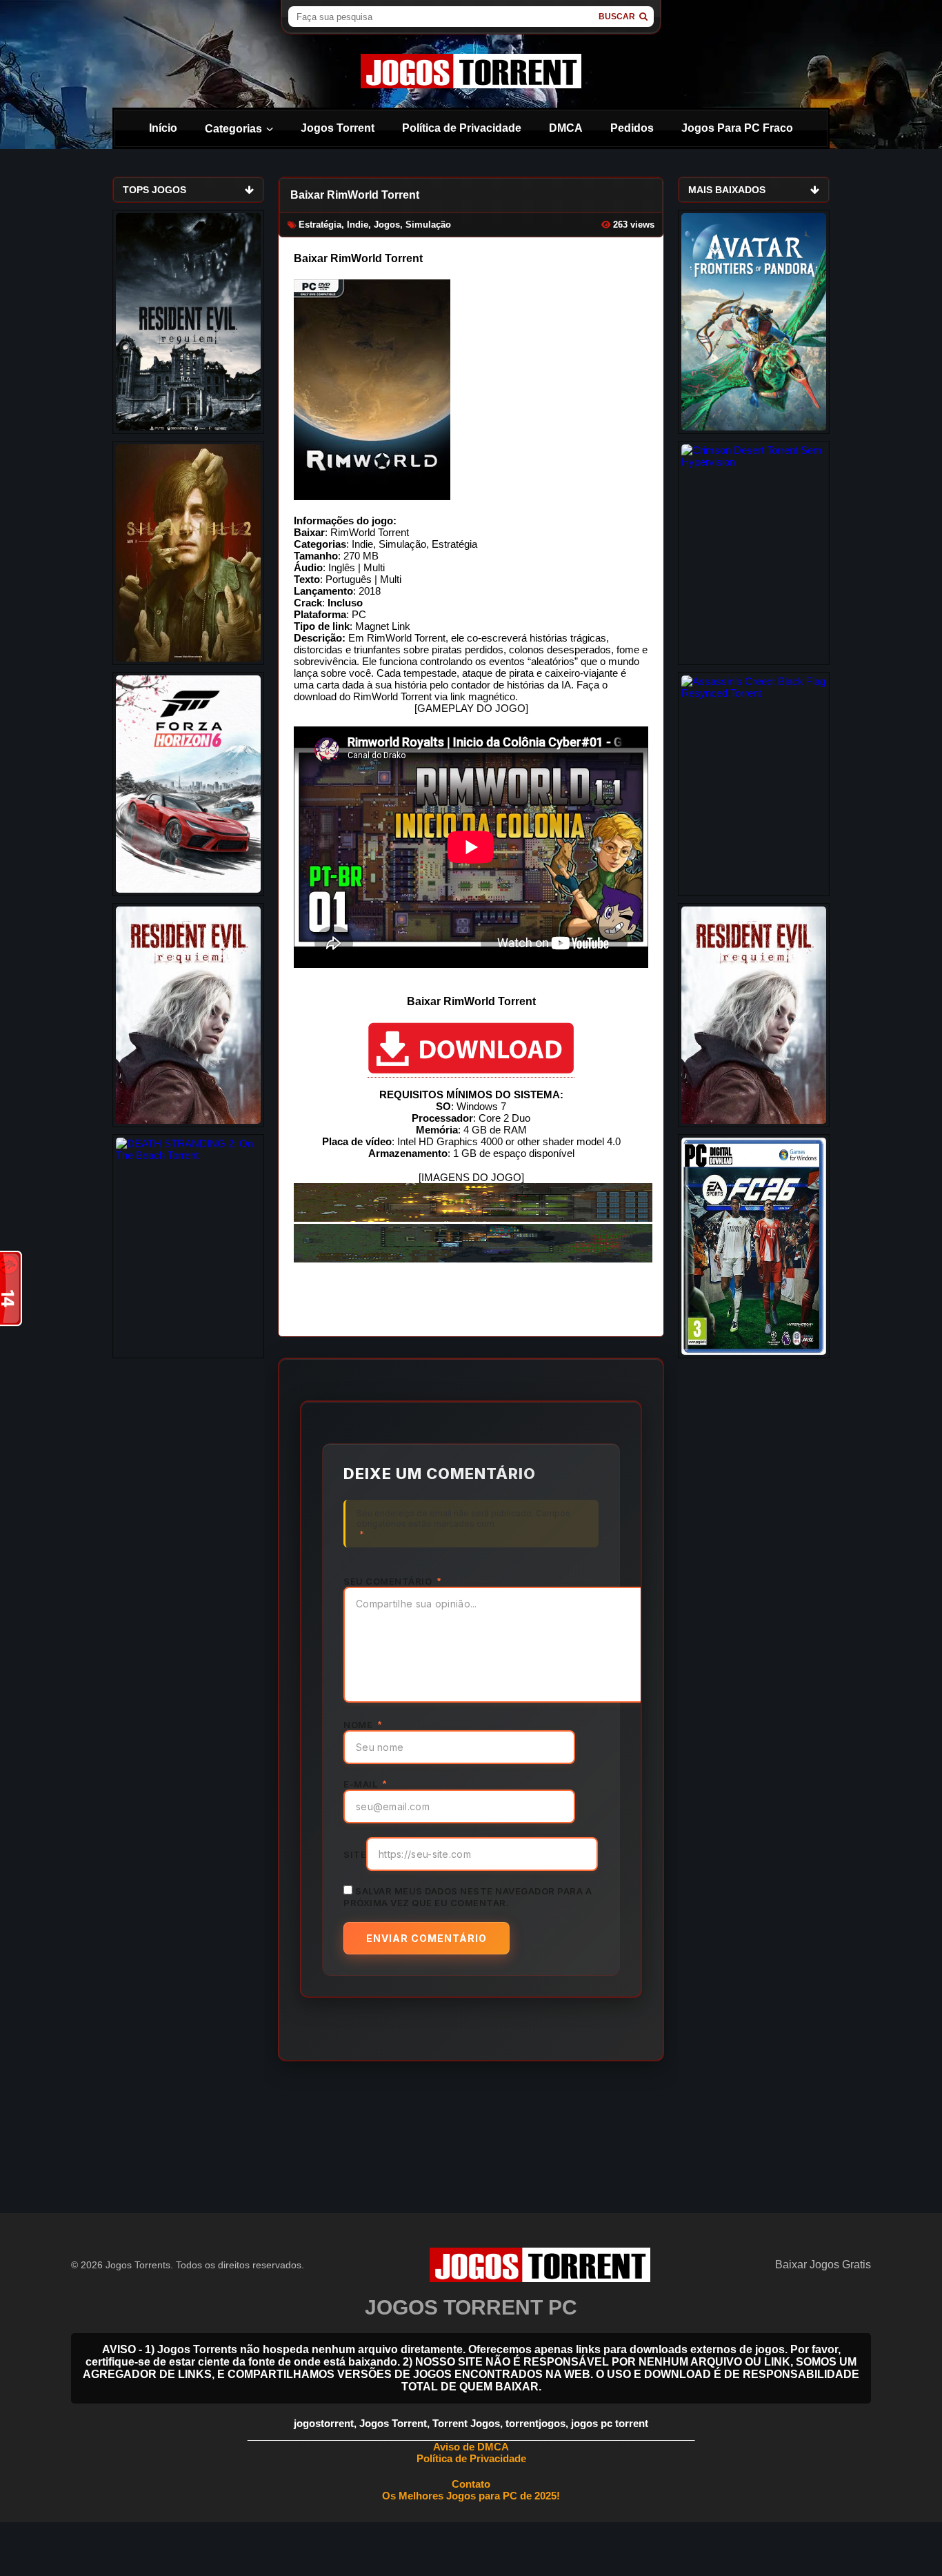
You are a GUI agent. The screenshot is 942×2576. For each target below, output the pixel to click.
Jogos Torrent (338, 128)
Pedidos (632, 128)
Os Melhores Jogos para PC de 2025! (471, 2496)
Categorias (233, 129)
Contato (471, 2484)
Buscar (617, 17)
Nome (362, 1725)
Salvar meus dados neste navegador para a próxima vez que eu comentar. (468, 1897)
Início (163, 128)
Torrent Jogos (466, 2423)
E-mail (365, 1784)
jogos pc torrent (610, 2423)
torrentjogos (535, 2423)
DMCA (566, 128)
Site (355, 1854)
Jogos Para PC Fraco (737, 128)
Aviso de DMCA (471, 2447)
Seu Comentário (392, 1581)
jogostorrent (324, 2423)
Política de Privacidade (462, 128)
